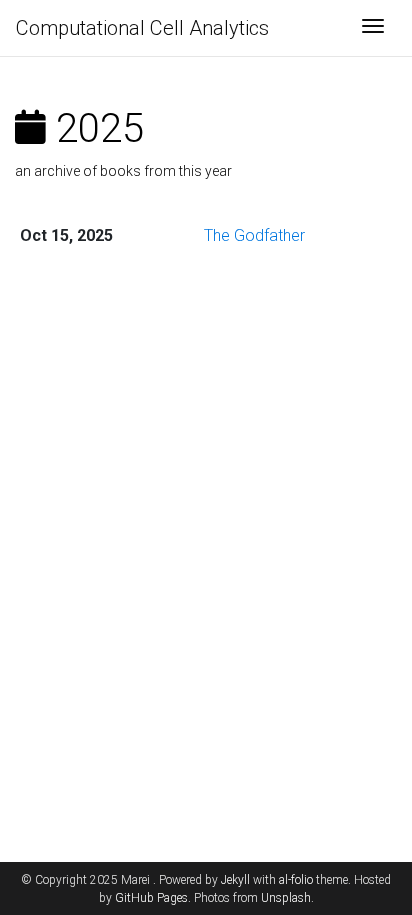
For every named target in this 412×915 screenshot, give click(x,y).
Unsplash (286, 898)
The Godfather (254, 235)
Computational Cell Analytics (142, 28)
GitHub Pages (151, 898)
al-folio (296, 880)
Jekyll (235, 880)
